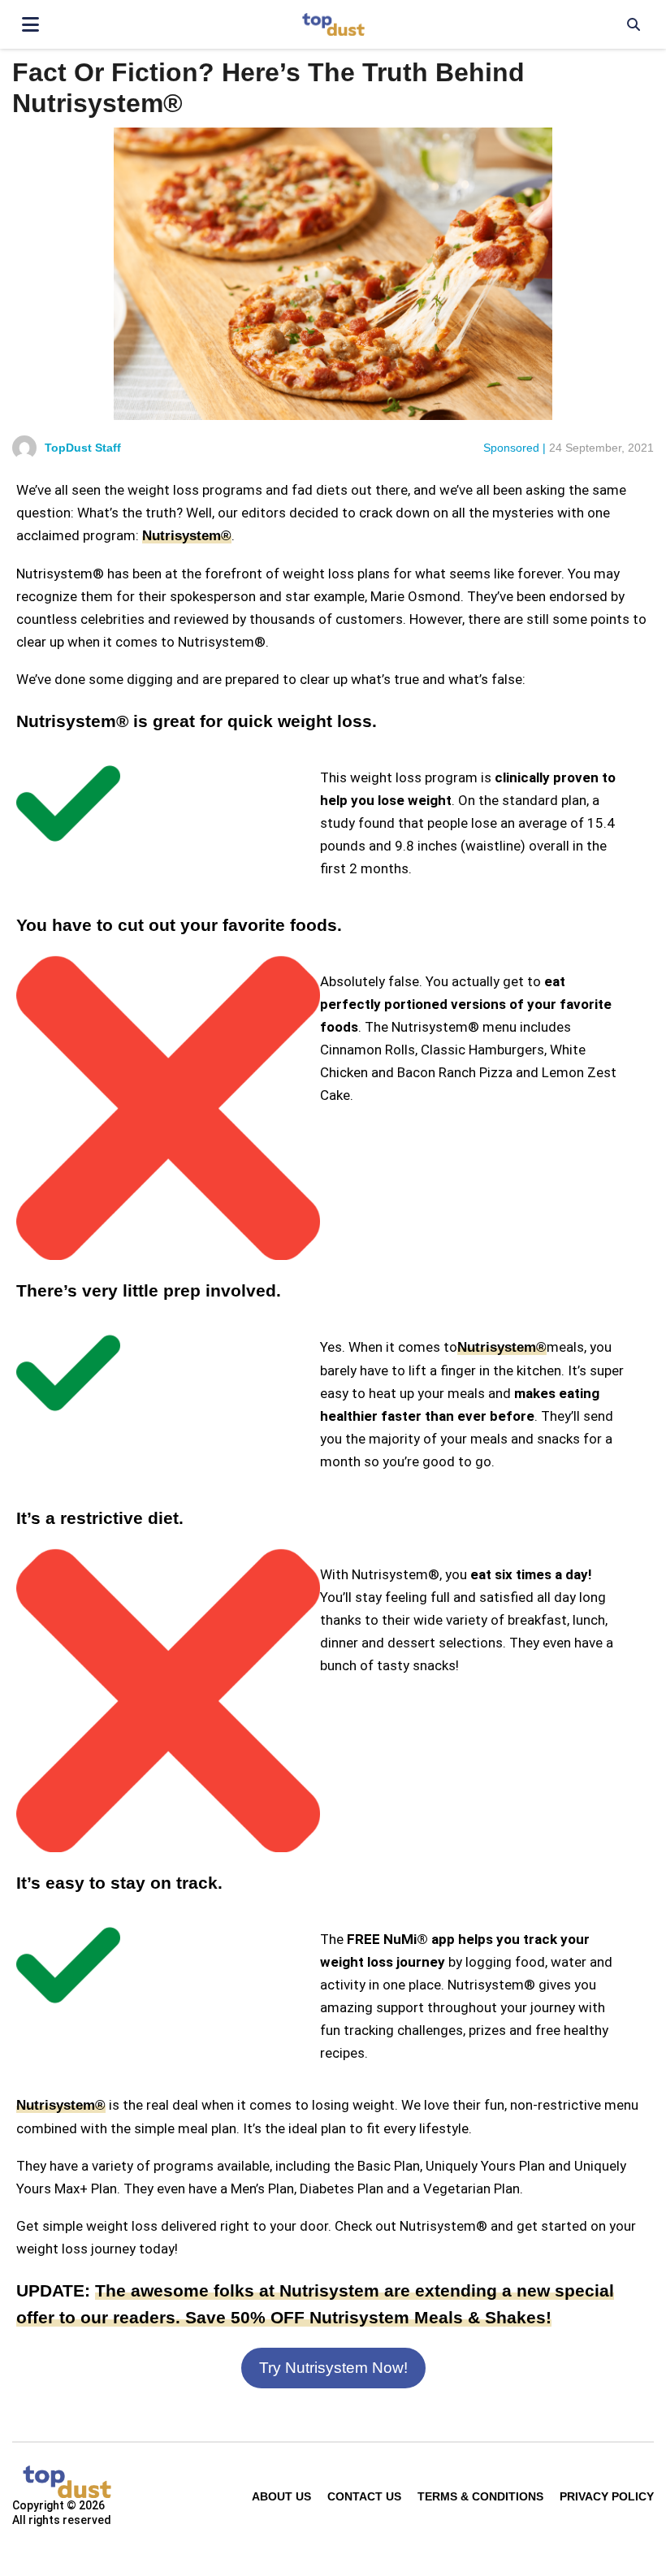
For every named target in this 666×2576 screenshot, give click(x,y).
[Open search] (634, 24)
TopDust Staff (83, 448)
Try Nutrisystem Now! (333, 2368)
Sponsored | (515, 448)
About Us (281, 2496)
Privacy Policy (607, 2496)
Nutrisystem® (187, 536)
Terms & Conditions (480, 2496)
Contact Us (364, 2496)
